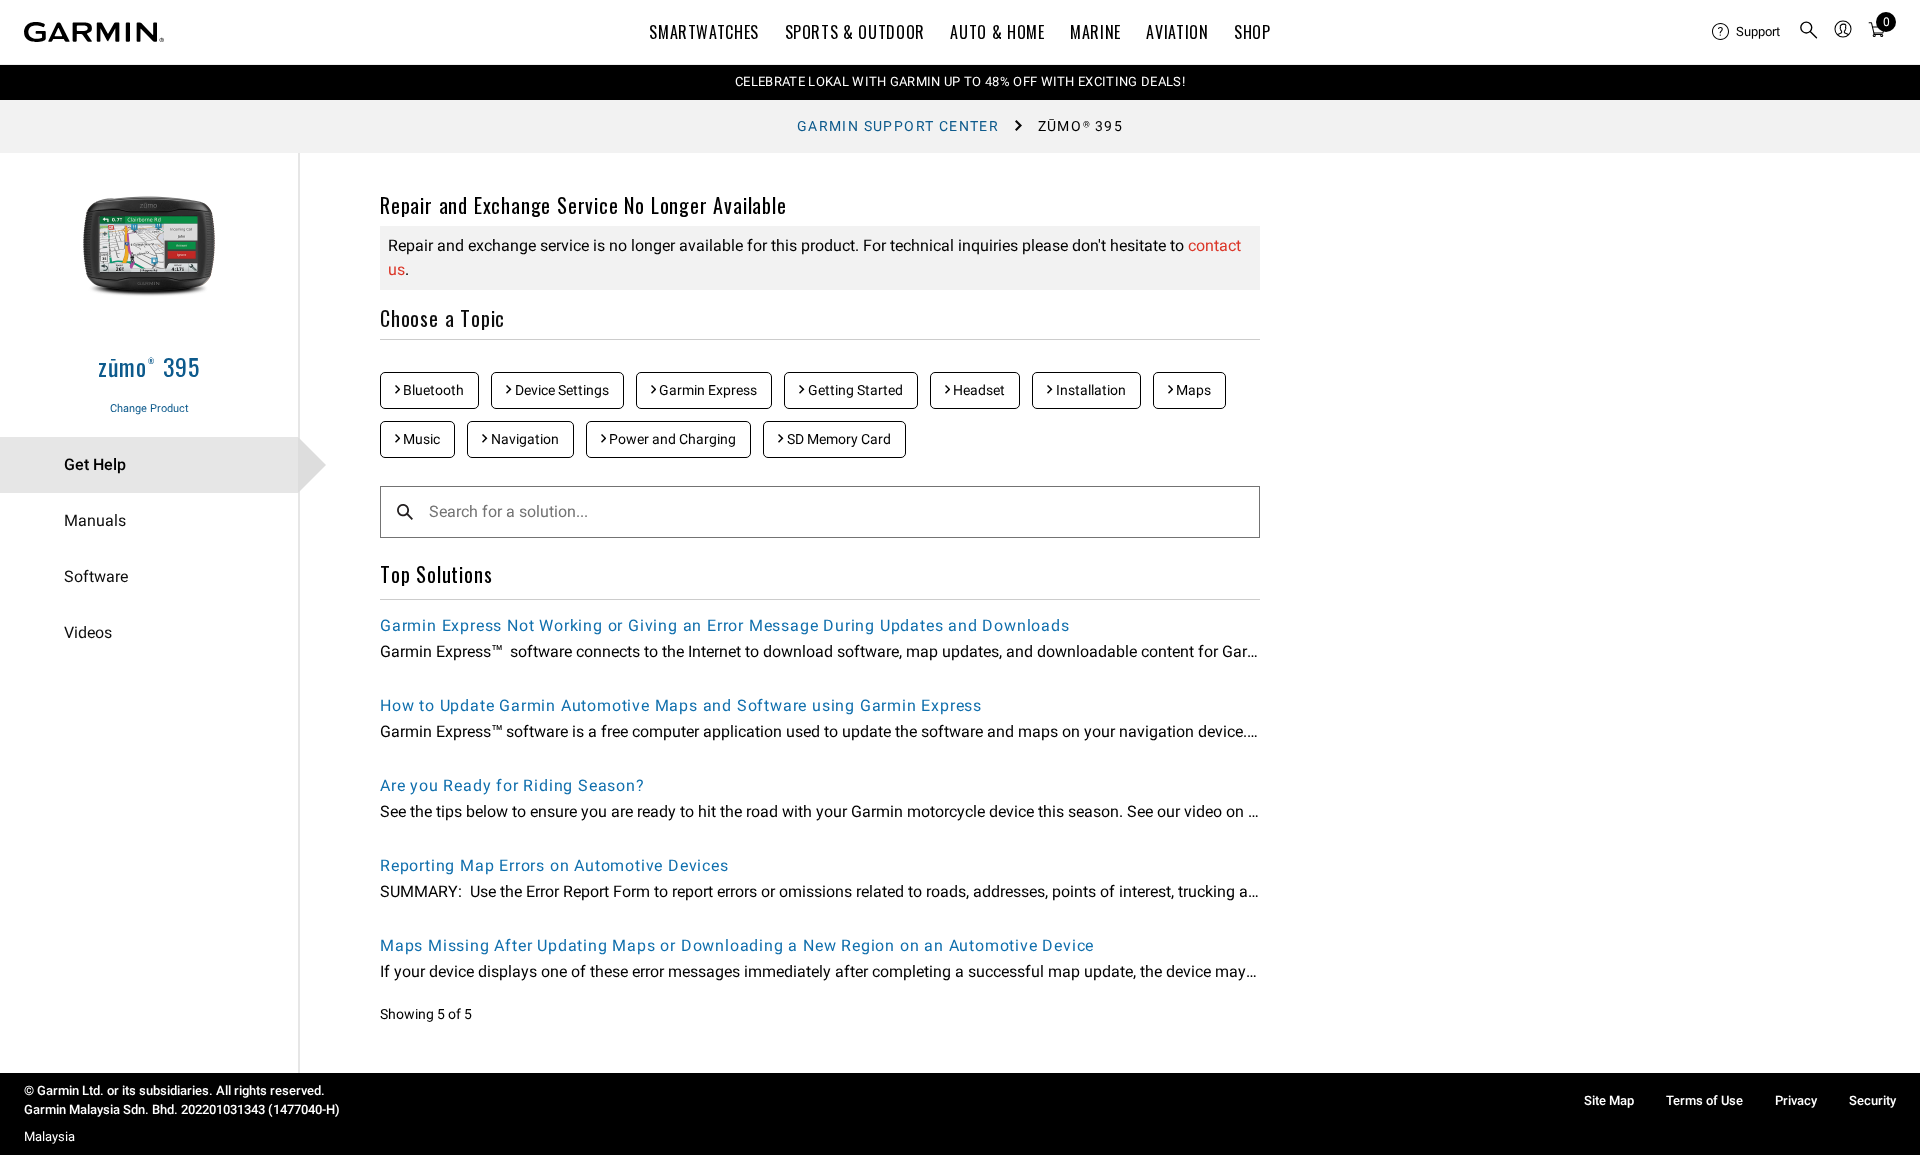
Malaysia (49, 1136)
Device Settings (560, 390)
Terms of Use (1704, 1100)
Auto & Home (997, 32)
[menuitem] (1747, 32)
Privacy (1796, 1100)
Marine (1095, 32)
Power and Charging (671, 439)
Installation (1089, 390)
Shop (1252, 32)
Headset (977, 390)
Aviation (1177, 32)
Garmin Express (706, 390)
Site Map (1609, 1100)
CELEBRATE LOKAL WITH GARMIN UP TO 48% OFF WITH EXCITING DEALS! (960, 81)
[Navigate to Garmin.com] (94, 32)
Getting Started (854, 390)
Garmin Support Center (898, 126)
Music (420, 439)
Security (1872, 1100)
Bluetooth (432, 390)
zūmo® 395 (149, 366)
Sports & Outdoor (855, 32)
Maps (1192, 390)
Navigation (523, 439)
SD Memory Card (837, 439)
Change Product (149, 408)
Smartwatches (704, 32)
